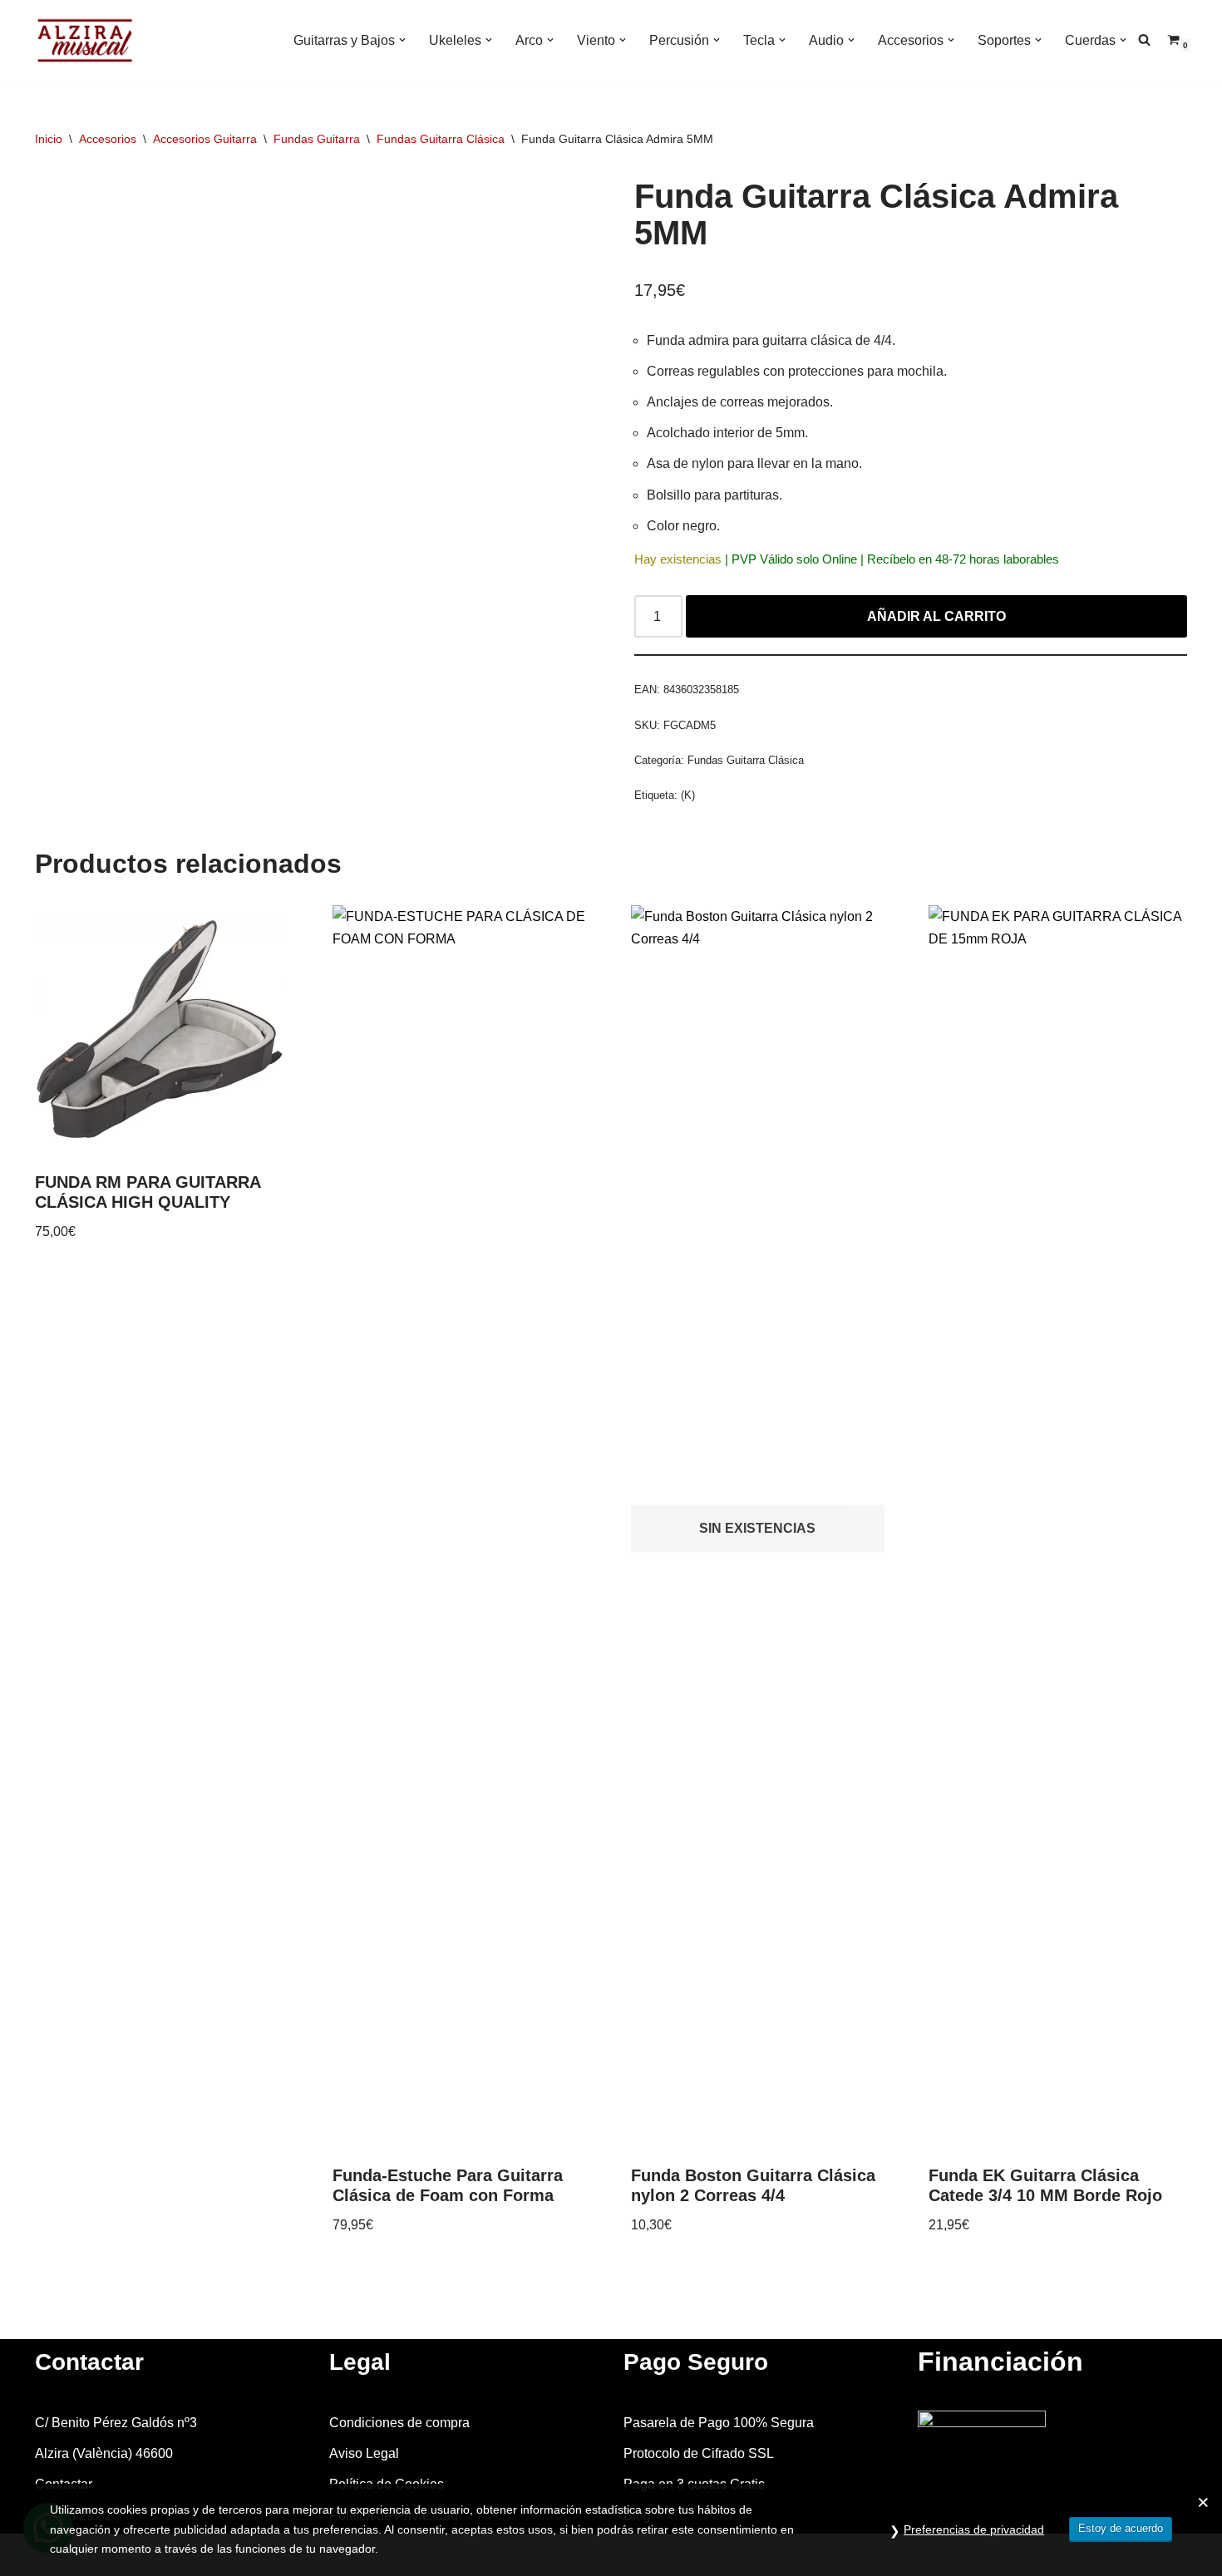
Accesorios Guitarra (205, 139)
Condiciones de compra (399, 2423)
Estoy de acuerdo (1121, 2528)
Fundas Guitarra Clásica (441, 139)
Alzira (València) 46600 (104, 2453)
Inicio (49, 139)
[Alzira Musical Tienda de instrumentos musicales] (85, 40)
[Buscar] (1144, 39)
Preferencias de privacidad (974, 2529)
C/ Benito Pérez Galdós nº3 (116, 2423)
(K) (688, 795)
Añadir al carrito (936, 616)
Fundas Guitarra (317, 139)
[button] (402, 40)
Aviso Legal (364, 2453)
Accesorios (108, 139)
